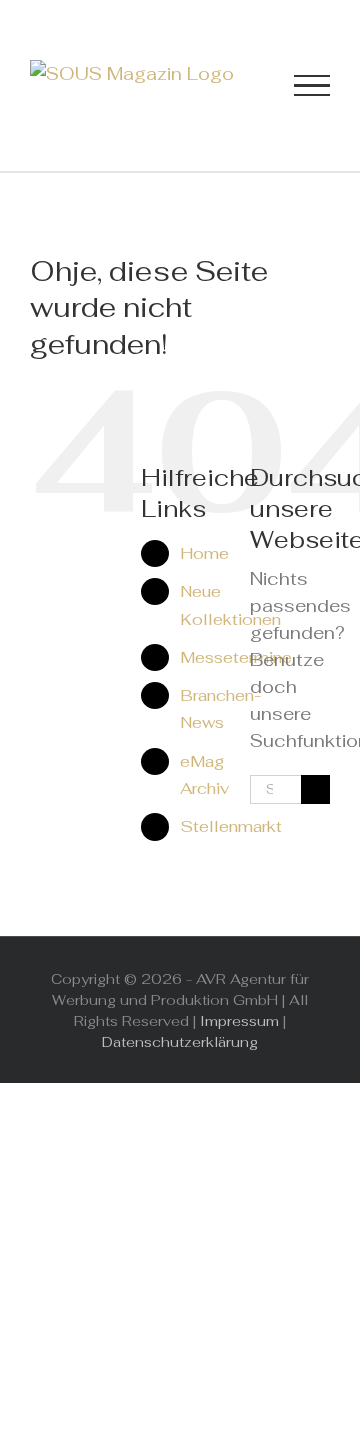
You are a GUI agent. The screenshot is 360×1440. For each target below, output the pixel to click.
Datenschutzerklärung (180, 1042)
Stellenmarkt (231, 826)
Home (204, 553)
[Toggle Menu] (312, 86)
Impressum (239, 1021)
